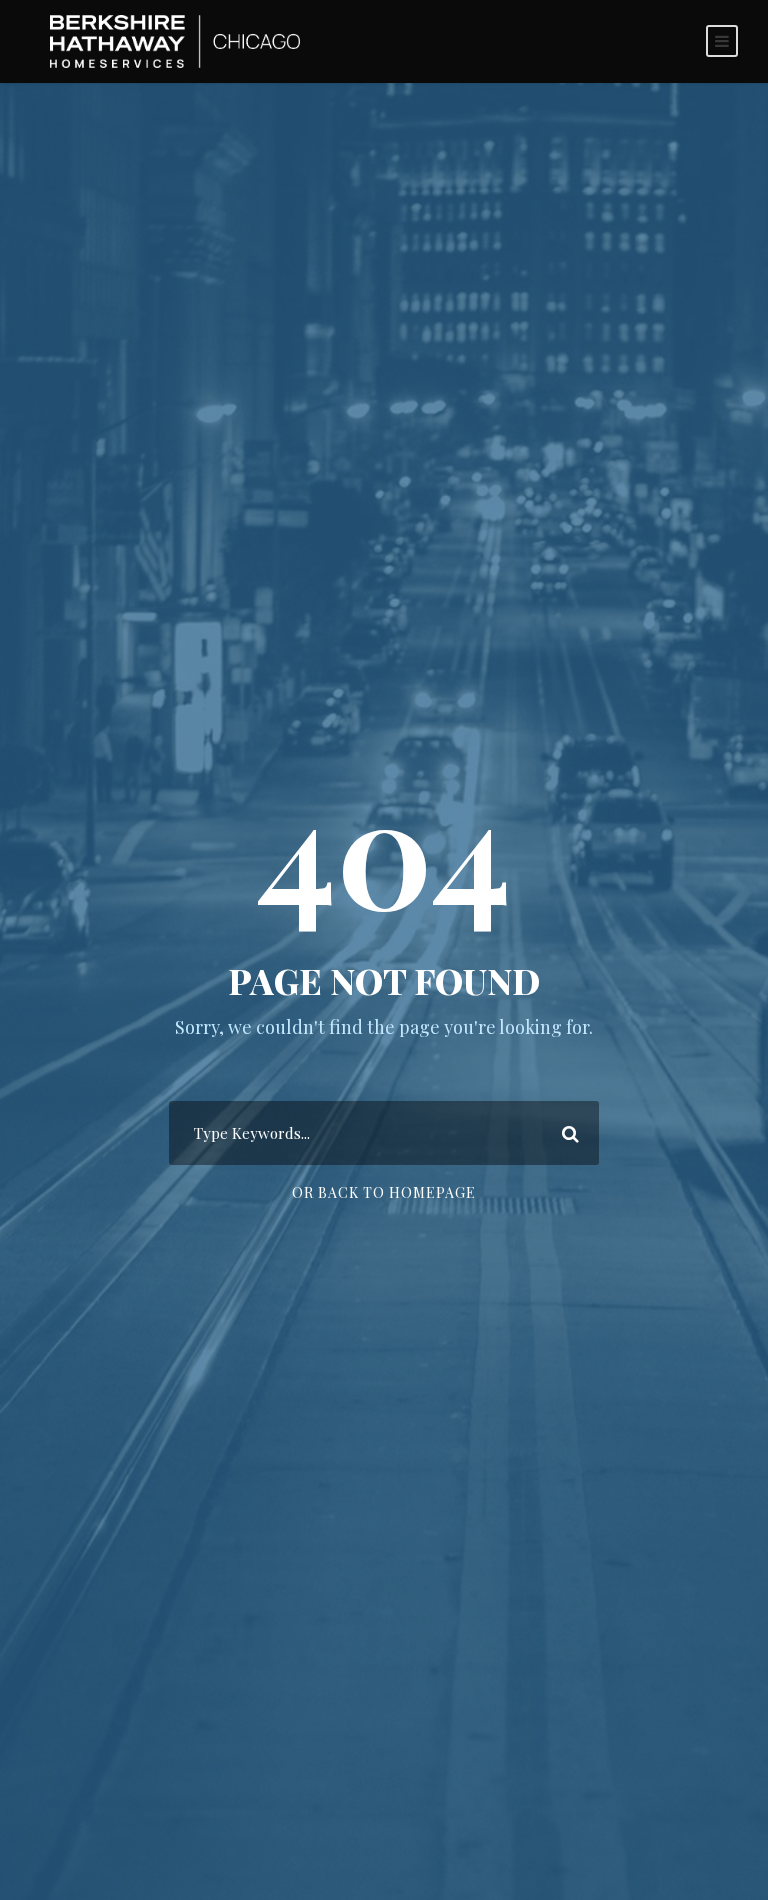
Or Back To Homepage (384, 1192)
